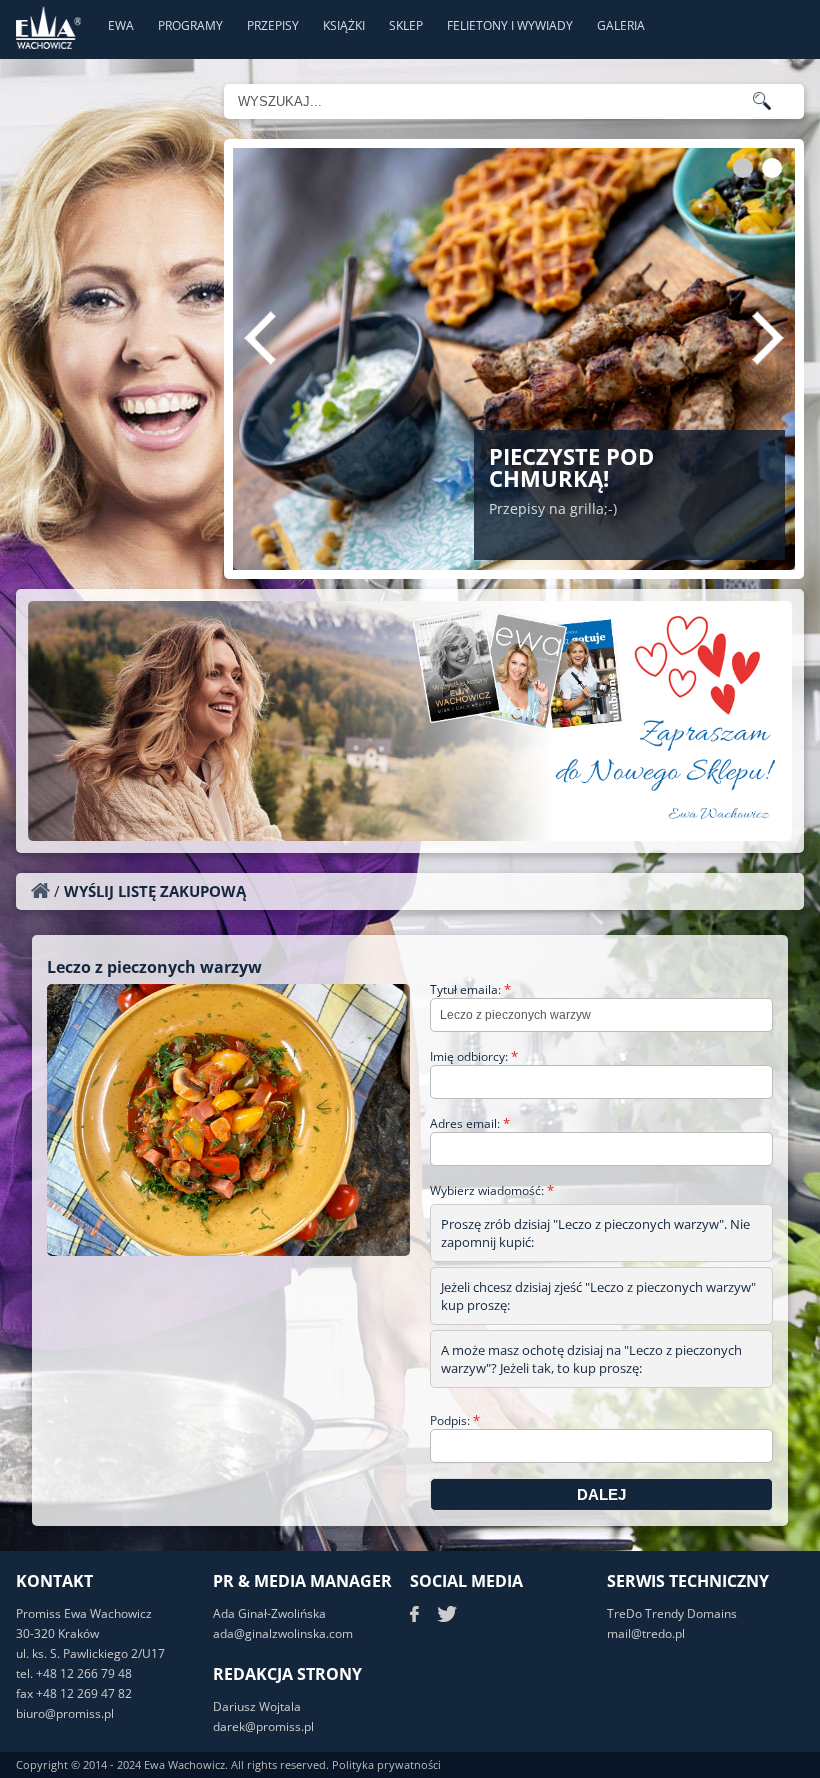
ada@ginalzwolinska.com (283, 1633)
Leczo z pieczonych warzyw (154, 967)
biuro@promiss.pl (65, 1713)
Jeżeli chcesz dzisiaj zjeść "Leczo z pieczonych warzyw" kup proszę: (598, 1296)
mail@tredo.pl (646, 1633)
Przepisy (273, 25)
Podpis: (455, 1420)
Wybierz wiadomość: (492, 1190)
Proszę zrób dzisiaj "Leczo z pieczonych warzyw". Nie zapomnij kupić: (595, 1233)
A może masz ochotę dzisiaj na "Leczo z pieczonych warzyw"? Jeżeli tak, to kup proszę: (591, 1359)
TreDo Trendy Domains (672, 1613)
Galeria (621, 25)
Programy (190, 25)
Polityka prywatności (386, 1764)
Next (768, 338)
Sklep (406, 25)
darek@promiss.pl (263, 1726)
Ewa (121, 25)
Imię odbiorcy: (474, 1056)
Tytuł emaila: (470, 989)
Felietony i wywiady (510, 25)
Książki (344, 25)
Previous (260, 338)
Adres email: (470, 1123)
